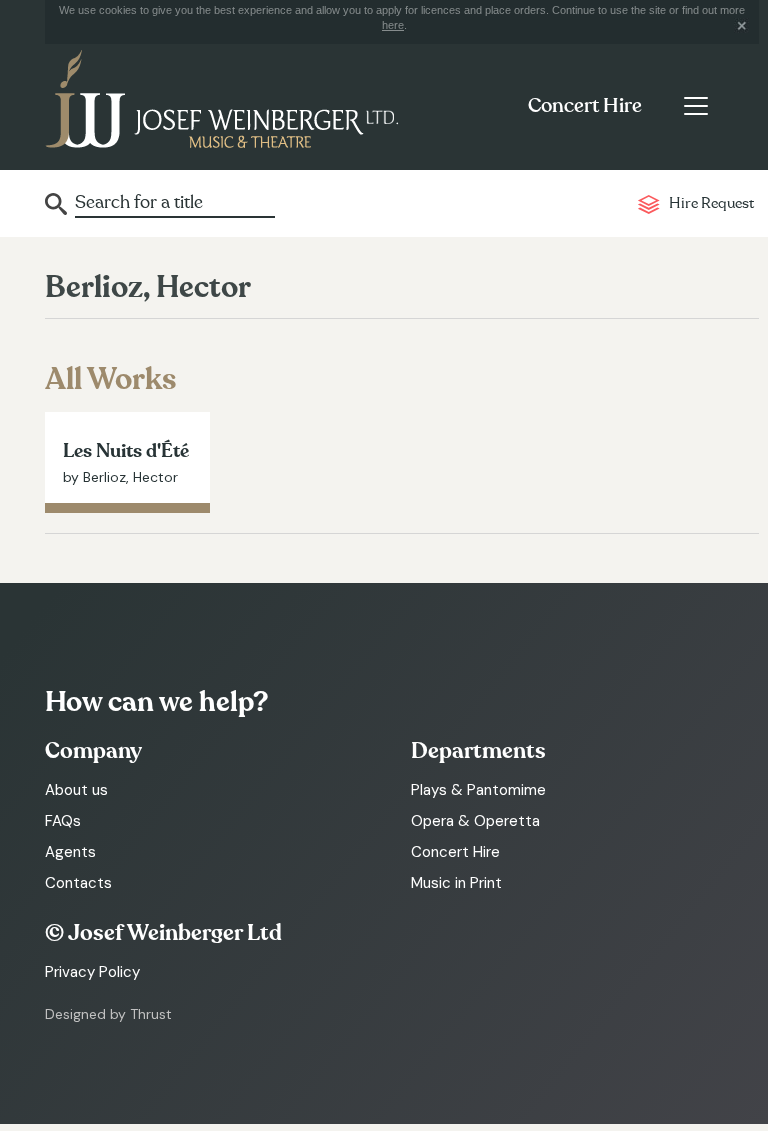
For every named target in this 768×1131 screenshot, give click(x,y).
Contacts (78, 883)
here (393, 25)
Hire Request (711, 203)
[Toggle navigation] (695, 106)
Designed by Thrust (108, 1014)
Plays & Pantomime (478, 790)
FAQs (63, 821)
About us (76, 790)
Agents (70, 852)
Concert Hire (585, 106)
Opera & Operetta (475, 821)
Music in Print (456, 883)
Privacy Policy (92, 972)
